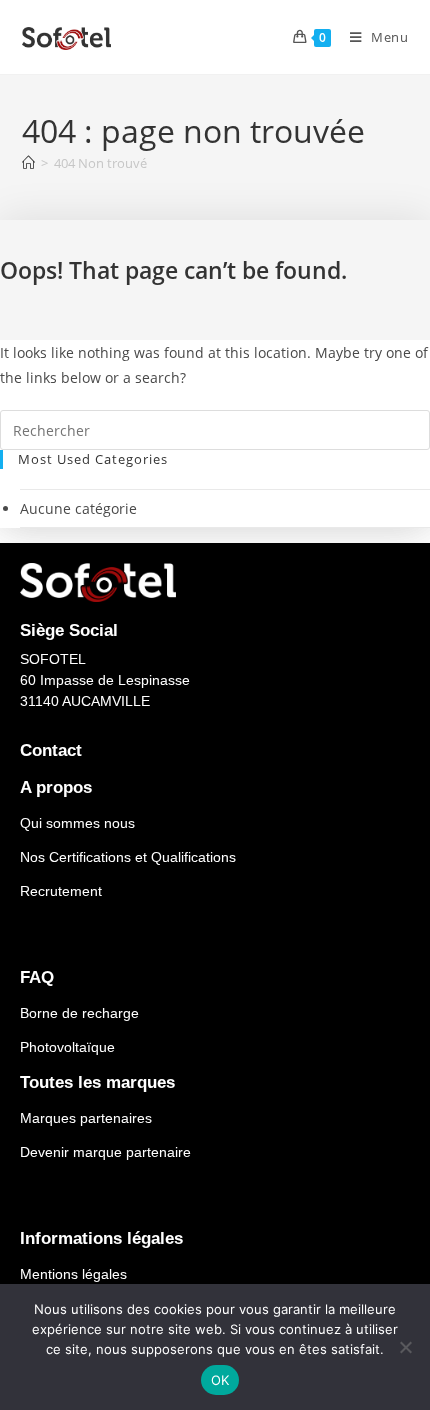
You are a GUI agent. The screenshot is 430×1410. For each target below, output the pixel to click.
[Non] (405, 1347)
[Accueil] (28, 163)
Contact (51, 750)
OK (220, 1380)
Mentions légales (73, 1274)
